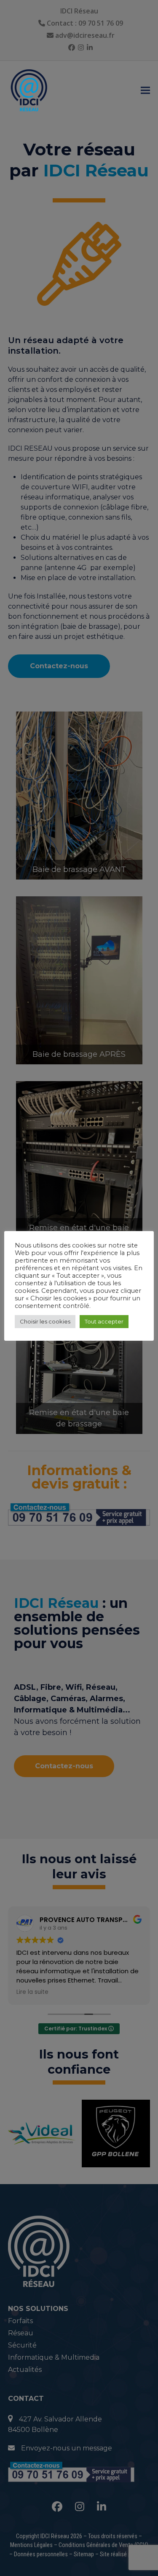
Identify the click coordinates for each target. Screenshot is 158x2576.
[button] (145, 91)
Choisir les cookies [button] (45, 1321)
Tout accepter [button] (104, 1321)
